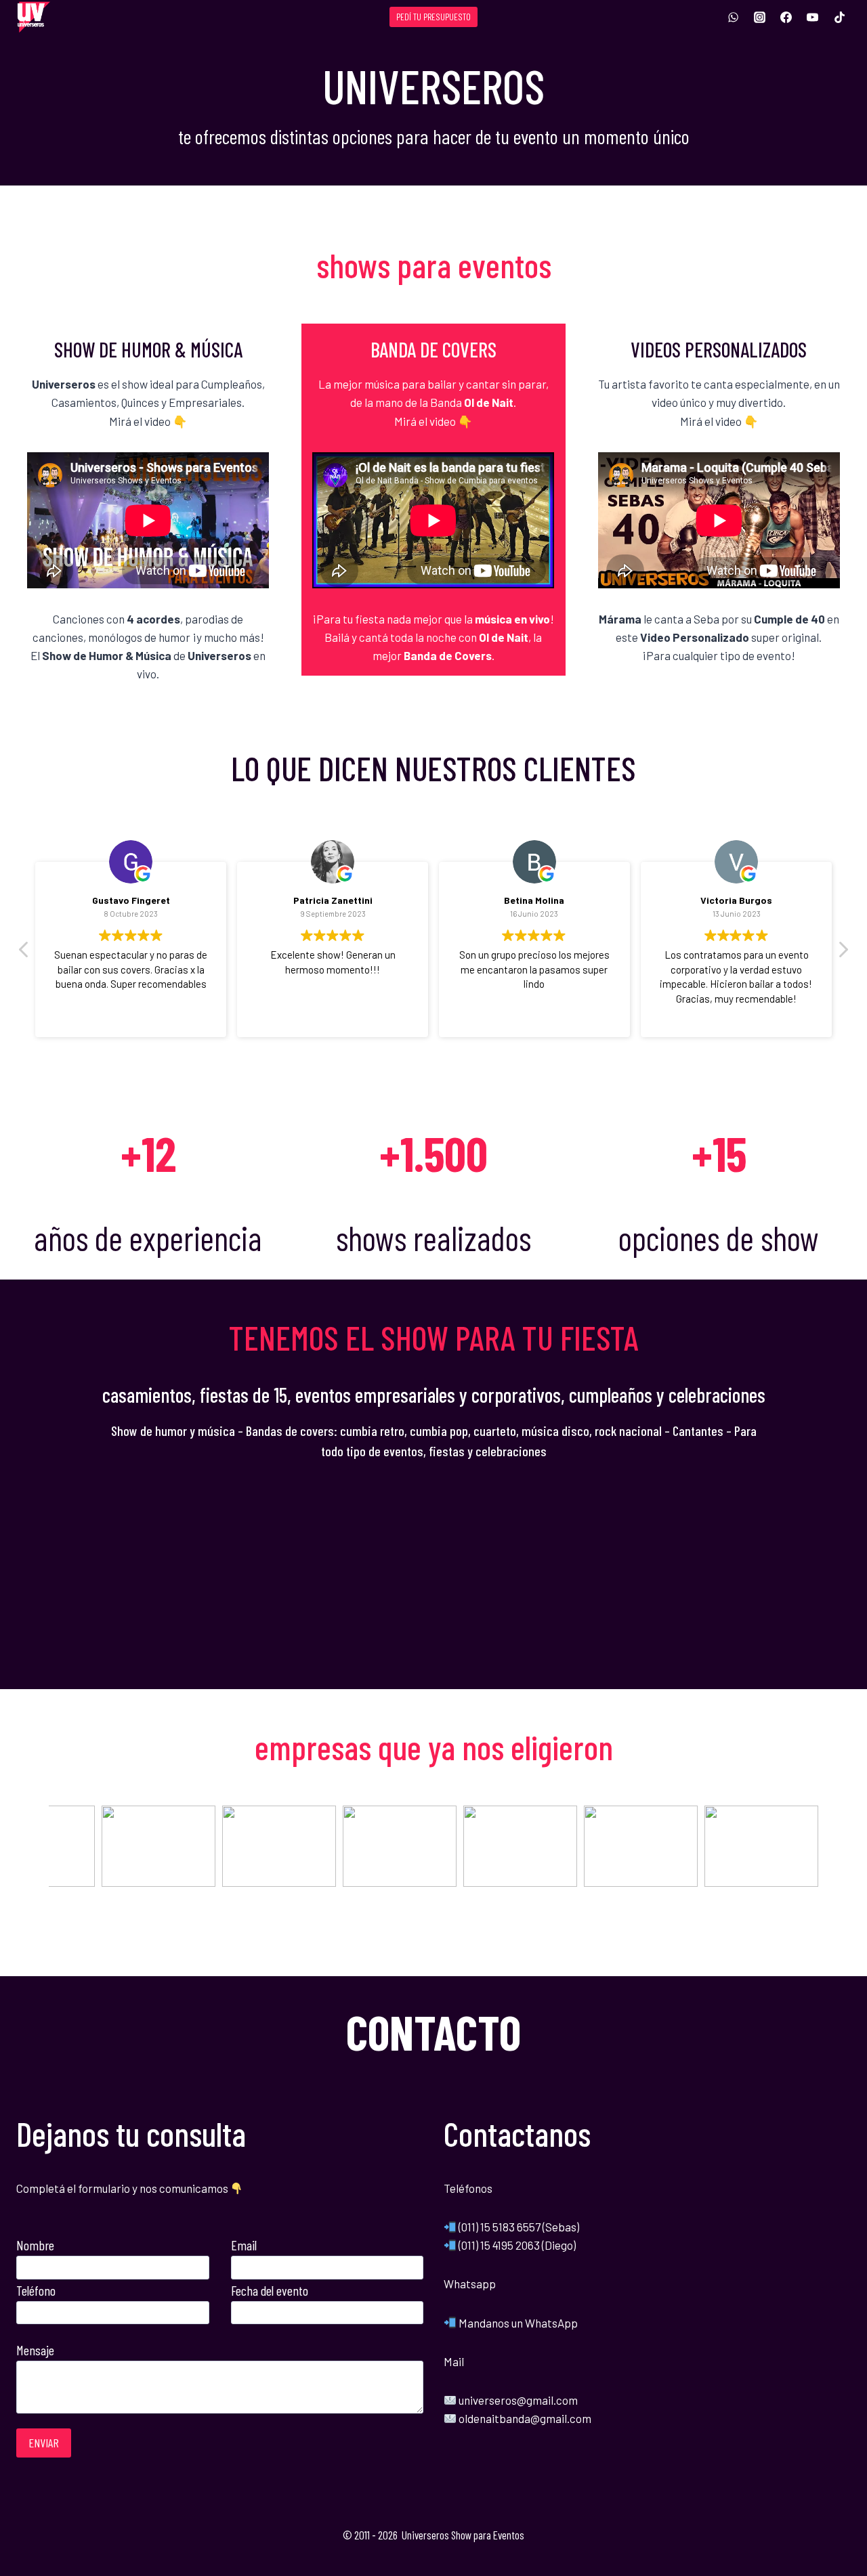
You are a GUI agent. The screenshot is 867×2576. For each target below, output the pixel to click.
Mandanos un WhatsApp (517, 2323)
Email (244, 2245)
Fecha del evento (270, 2290)
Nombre (35, 2245)
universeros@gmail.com (518, 2400)
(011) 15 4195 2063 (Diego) (517, 2245)
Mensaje (35, 2350)
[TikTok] (839, 17)
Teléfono (36, 2290)
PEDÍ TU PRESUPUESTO (433, 17)
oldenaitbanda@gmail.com (525, 2418)
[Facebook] (786, 17)
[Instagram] (760, 17)
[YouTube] (813, 17)
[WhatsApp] (734, 17)
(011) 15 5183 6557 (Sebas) (519, 2227)
